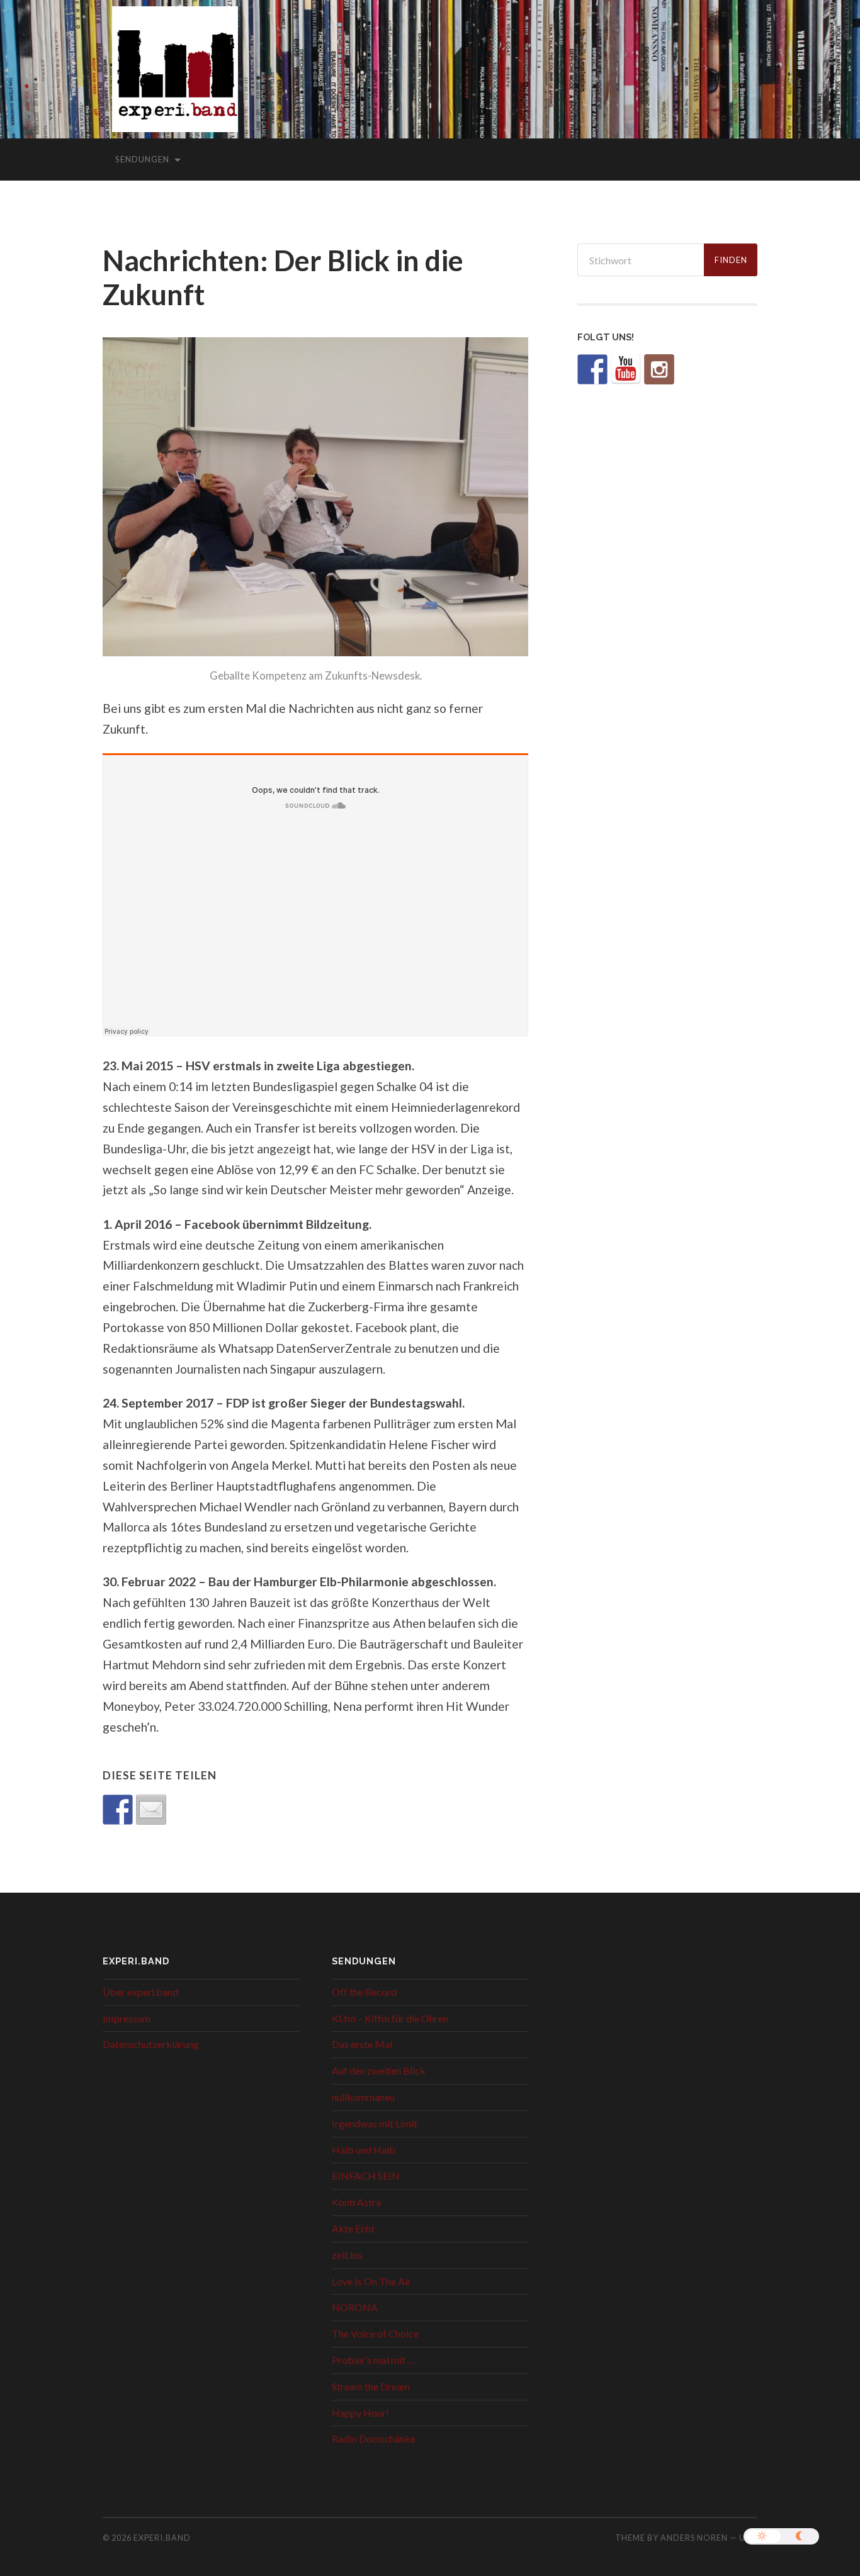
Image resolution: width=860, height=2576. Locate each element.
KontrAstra (356, 2202)
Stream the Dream (371, 2386)
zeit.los (347, 2255)
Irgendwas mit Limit (375, 2123)
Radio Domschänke (374, 2439)
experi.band (162, 2538)
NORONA (355, 2307)
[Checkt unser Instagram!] (659, 369)
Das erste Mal (362, 2044)
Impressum (127, 2018)
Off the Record (364, 1992)
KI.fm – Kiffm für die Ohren (390, 2018)
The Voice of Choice (375, 2333)
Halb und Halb (364, 2150)
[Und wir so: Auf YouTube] (626, 369)
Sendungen (142, 159)
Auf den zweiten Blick (379, 2070)
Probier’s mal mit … (373, 2360)
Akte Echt (353, 2228)
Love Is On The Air (371, 2281)
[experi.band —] (175, 78)
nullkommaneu (363, 2097)
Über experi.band (140, 1992)
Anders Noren (694, 2538)
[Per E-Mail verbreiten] (151, 1810)
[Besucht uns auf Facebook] (592, 369)
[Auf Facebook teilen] (118, 1810)
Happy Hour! (360, 2413)
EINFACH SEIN (366, 2176)
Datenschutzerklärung (151, 2044)
